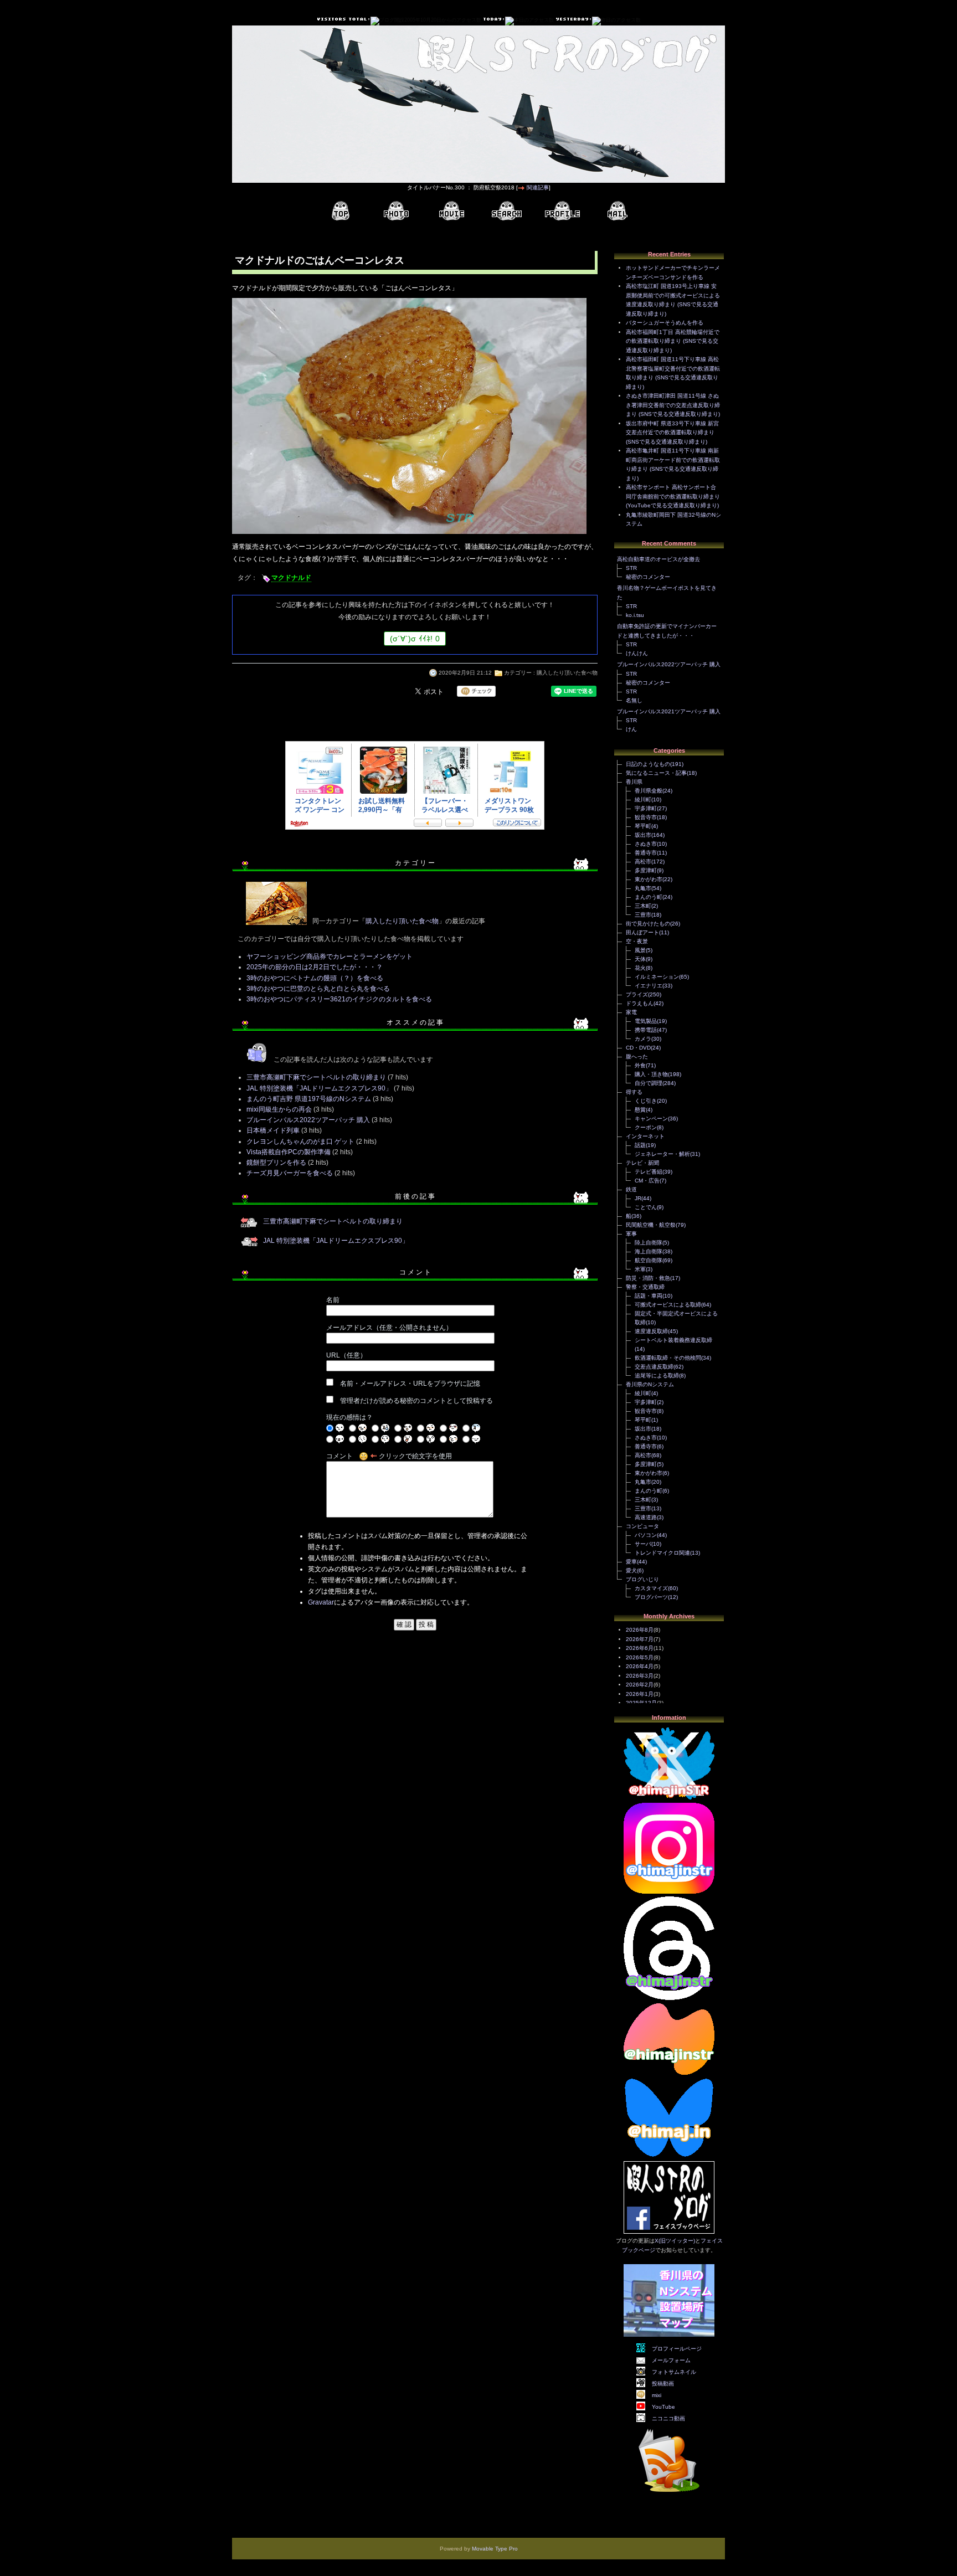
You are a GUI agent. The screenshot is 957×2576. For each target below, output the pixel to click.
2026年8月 (640, 1630)
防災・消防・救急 (648, 1278)
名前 (333, 1300)
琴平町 (643, 826)
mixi (657, 2395)
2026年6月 (640, 1648)
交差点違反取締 (654, 1367)
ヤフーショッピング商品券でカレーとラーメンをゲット (330, 957)
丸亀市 (643, 888)
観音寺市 (646, 817)
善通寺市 (646, 853)
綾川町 (643, 799)
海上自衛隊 (649, 1251)
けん (631, 729)
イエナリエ (649, 986)
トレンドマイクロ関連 (662, 1553)
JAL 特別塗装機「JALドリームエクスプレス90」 (319, 1088)
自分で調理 (649, 1083)
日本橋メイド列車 (273, 1130)
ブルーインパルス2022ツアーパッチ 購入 (308, 1120)
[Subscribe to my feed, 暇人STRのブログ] (669, 2494)
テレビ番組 (649, 1172)
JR (638, 1198)
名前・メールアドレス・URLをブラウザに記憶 (410, 1384)
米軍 (640, 1269)
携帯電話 (646, 1030)
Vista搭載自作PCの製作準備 (289, 1152)
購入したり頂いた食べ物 (567, 673)
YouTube (663, 2407)
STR (631, 568)
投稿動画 (663, 2384)
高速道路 (646, 1517)
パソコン (646, 1535)
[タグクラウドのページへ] (507, 211)
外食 (640, 1065)
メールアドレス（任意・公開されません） (389, 1328)
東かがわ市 (649, 879)
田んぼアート (642, 932)
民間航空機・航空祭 (651, 1225)
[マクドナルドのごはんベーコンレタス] (409, 535)
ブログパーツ (651, 1597)
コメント (339, 1456)
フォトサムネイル (674, 2372)
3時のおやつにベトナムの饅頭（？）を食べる (315, 978)
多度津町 (646, 870)
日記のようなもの (648, 764)
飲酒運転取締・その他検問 (668, 1358)
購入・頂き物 (651, 1074)
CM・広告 (647, 1181)
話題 (640, 1145)
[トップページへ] (341, 211)
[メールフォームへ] (618, 211)
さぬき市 (646, 844)
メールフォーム (671, 2360)
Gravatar (321, 1602)
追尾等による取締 (657, 1376)
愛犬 (631, 1570)
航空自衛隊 (649, 1260)
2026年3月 (640, 1676)
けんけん (637, 653)
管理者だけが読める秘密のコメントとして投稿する (416, 1401)
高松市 (643, 862)
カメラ (643, 1039)
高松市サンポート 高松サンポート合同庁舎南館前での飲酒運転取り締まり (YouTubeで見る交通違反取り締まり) (673, 496)
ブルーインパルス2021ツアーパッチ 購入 (669, 711)
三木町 (643, 906)
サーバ (643, 1544)
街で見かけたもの (648, 924)
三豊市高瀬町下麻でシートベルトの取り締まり (316, 1077)
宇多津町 (646, 808)
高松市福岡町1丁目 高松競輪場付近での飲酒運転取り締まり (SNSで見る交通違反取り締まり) (673, 341)
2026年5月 (640, 1657)
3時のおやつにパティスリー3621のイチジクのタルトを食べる (339, 999)
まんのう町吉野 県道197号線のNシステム (309, 1099)
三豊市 (643, 915)
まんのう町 (649, 897)
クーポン (646, 1127)
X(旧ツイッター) (675, 2241)
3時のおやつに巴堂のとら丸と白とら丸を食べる (318, 989)
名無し (634, 700)
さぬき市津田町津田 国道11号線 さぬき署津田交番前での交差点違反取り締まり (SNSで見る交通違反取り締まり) (673, 405)
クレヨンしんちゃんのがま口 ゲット (300, 1142)
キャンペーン (651, 1119)
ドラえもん (640, 1003)
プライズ (637, 994)
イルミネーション (657, 977)
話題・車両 (649, 1296)
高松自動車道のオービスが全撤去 (658, 559)
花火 (640, 968)
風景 (640, 950)
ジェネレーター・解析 (662, 1154)
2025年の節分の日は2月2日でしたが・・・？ (315, 967)
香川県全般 (649, 791)
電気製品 (646, 1021)
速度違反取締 (651, 1331)
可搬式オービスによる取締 (668, 1305)
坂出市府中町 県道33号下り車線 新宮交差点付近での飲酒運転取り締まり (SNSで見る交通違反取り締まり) (672, 433)
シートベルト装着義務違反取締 (673, 1340)
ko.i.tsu (635, 615)
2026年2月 (640, 1685)
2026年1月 (640, 1694)
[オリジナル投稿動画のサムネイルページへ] (451, 211)
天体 (640, 959)
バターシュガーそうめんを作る (665, 323)
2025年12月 (641, 1703)
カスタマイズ (651, 1588)
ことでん (646, 1207)
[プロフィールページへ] (562, 211)
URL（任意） (346, 1355)
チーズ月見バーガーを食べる (290, 1173)
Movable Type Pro (495, 2549)
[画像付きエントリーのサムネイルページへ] (396, 211)
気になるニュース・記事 (656, 773)
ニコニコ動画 (668, 2418)
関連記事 (538, 187)
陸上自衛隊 (649, 1243)
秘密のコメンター (648, 577)
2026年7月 (640, 1639)
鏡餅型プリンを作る (276, 1163)
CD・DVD (638, 1048)
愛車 (631, 1562)
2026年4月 (640, 1666)
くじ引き (646, 1101)
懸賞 (640, 1110)
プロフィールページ (677, 2349)
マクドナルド (291, 578)
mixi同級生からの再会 (279, 1109)
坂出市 (643, 835)
